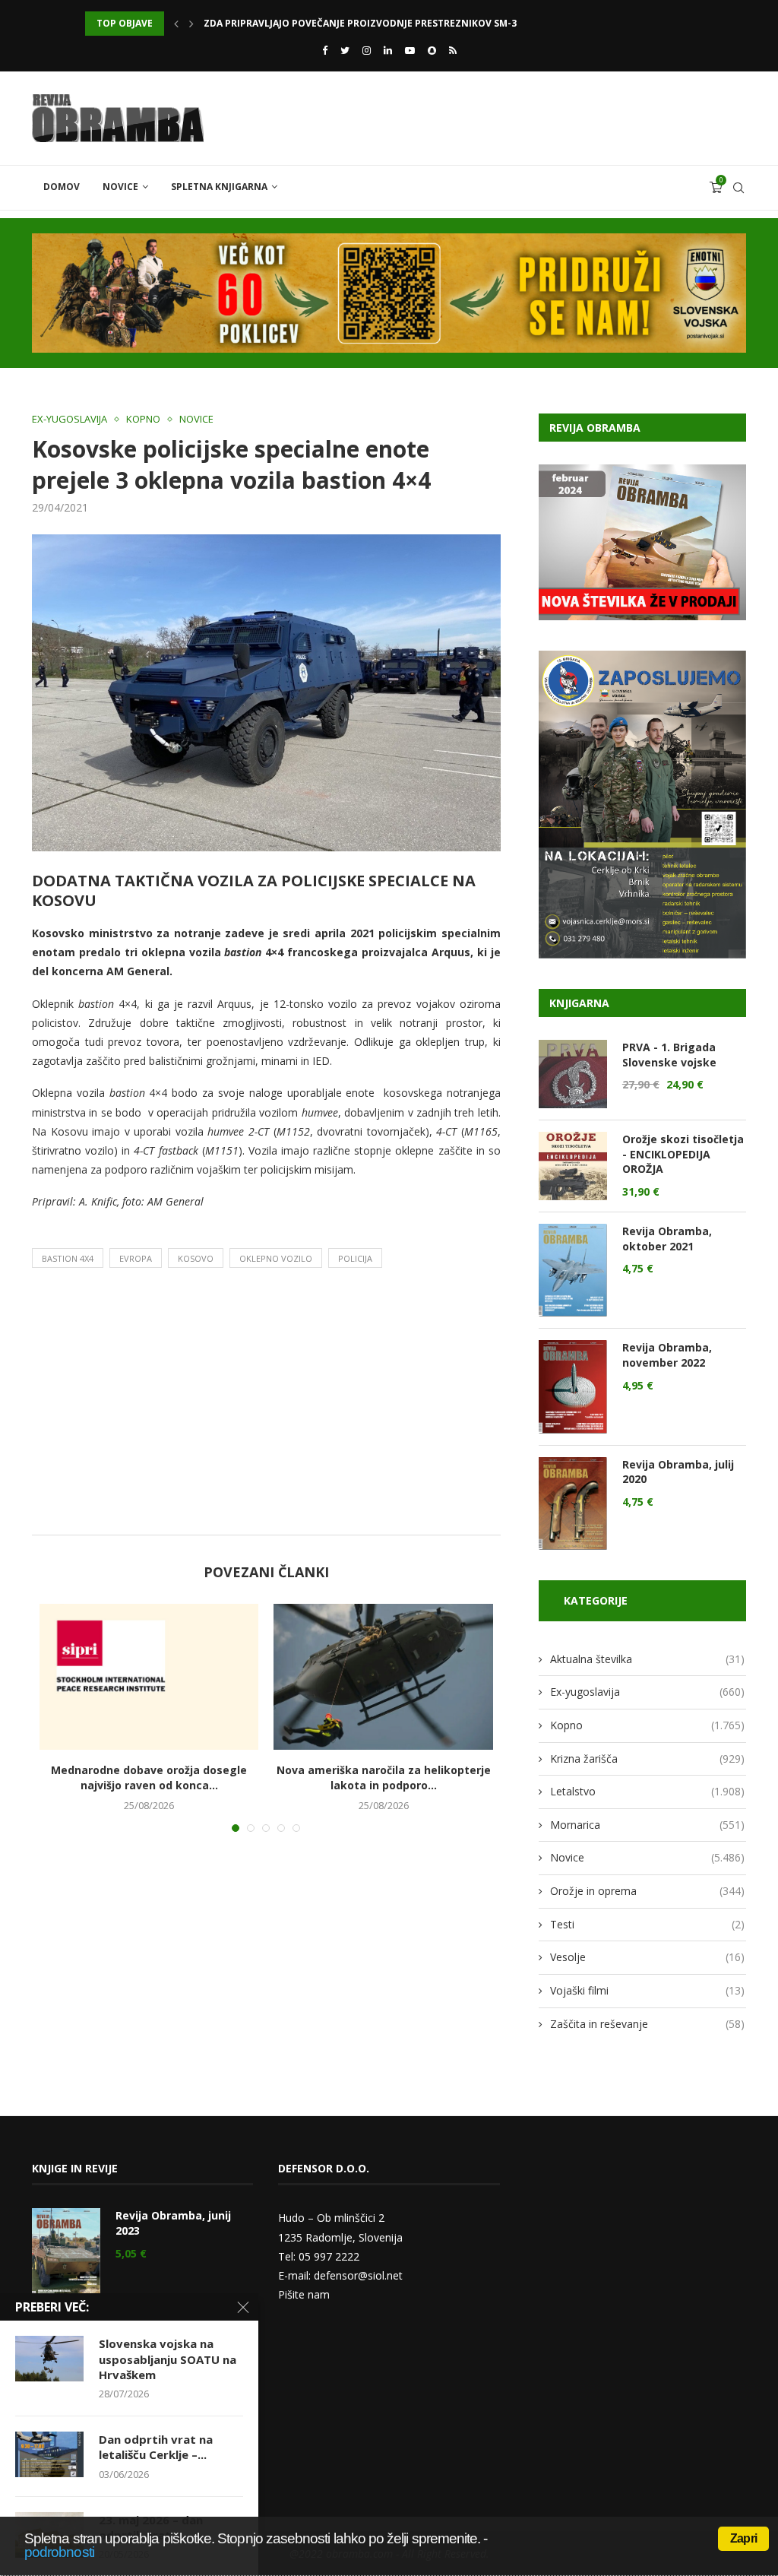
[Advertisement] (266, 1405)
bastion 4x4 (68, 1258)
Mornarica (647, 1825)
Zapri (743, 2538)
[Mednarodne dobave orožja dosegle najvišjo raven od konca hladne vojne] (149, 1677)
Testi (647, 1924)
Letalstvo (647, 1791)
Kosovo (196, 1258)
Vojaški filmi (647, 1990)
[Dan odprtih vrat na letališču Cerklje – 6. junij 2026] (49, 2454)
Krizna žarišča (647, 1759)
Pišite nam (304, 2294)
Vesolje (647, 1957)
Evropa (136, 1258)
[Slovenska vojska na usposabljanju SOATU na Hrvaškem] (49, 2359)
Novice (120, 187)
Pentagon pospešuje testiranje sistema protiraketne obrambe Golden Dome (403, 23)
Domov (62, 187)
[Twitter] (345, 50)
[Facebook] (325, 50)
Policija (355, 1258)
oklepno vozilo (276, 1258)
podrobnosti (59, 2552)
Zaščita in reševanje (647, 2024)
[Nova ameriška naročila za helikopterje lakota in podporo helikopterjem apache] (383, 1677)
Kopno (143, 420)
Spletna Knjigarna (219, 187)
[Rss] (453, 50)
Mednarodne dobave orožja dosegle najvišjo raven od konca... (149, 1778)
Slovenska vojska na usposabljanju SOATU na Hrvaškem (168, 2359)
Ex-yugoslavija (70, 420)
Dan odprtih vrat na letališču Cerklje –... (156, 2447)
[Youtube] (410, 50)
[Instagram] (367, 50)
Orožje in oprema (647, 1891)
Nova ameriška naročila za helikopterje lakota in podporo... (384, 1778)
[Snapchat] (432, 50)
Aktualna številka (647, 1659)
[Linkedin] (388, 50)
